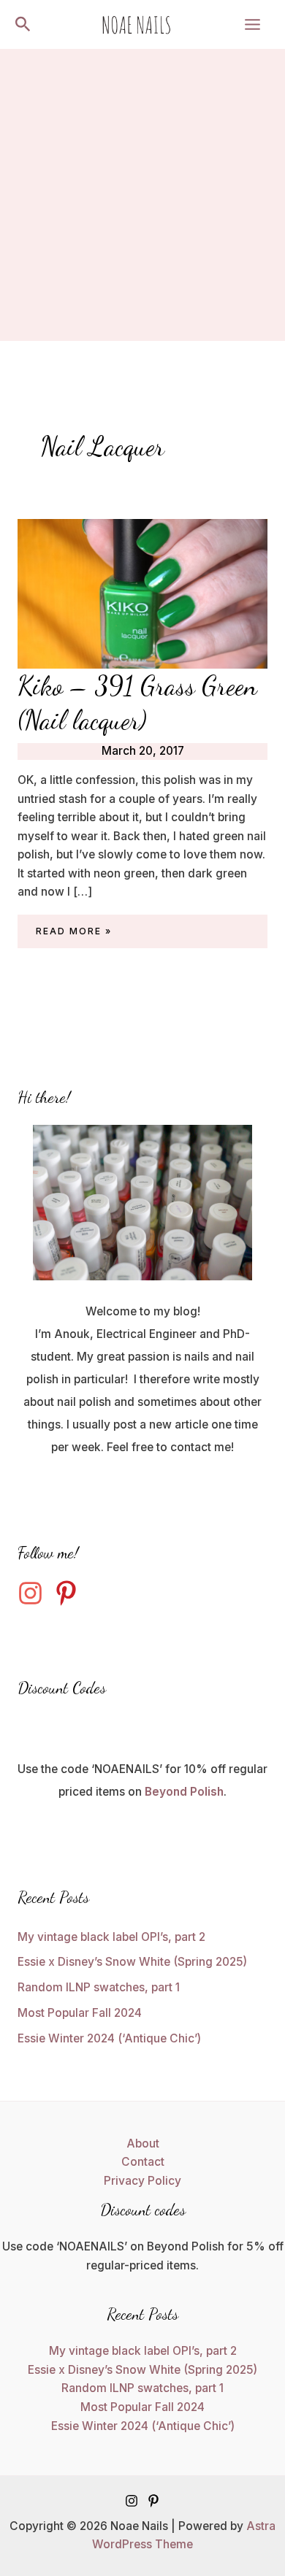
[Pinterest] (153, 2501)
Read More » (74, 933)
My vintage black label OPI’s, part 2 (111, 1937)
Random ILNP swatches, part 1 (99, 1987)
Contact (143, 2162)
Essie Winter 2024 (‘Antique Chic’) (109, 2038)
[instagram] (34, 1593)
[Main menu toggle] (253, 24)
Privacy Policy (142, 2181)
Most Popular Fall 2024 (80, 2013)
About (143, 2144)
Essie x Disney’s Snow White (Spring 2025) (132, 1962)
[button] (23, 25)
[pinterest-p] (70, 1593)
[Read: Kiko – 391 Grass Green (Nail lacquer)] (142, 592)
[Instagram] (132, 2501)
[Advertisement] (142, 199)
